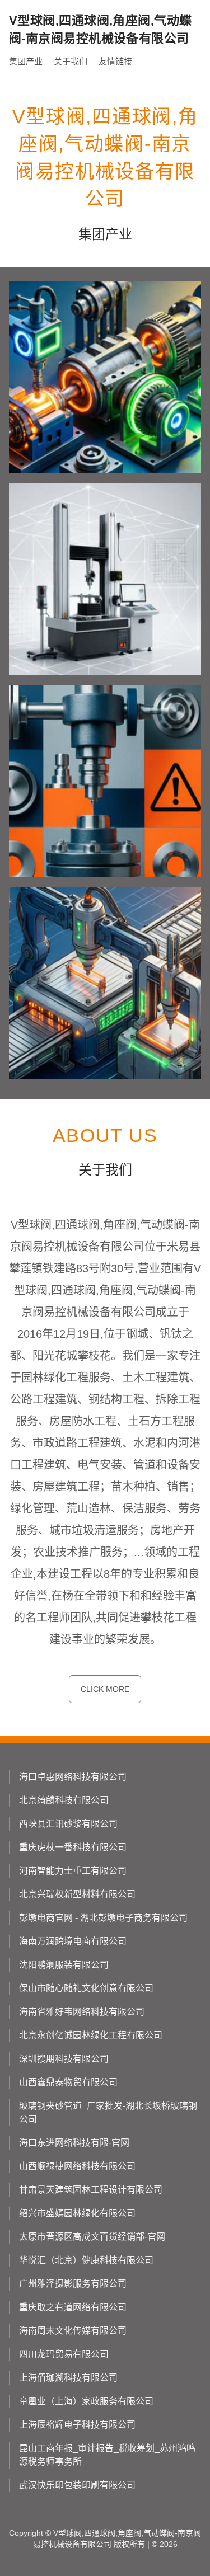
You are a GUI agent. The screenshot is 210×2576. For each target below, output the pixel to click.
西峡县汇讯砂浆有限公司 (68, 1824)
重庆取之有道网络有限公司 (73, 2307)
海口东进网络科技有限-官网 (74, 2143)
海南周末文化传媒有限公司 (73, 2331)
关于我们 (71, 61)
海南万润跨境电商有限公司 (73, 1941)
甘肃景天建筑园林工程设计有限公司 (91, 2190)
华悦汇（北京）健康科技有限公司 (86, 2260)
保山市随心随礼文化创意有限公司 (86, 1988)
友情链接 (115, 61)
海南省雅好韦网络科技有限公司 (82, 2012)
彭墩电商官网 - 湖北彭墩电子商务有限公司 (103, 1918)
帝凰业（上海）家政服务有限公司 (86, 2401)
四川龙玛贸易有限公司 (64, 2354)
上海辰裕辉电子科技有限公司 (77, 2425)
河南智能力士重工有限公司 (73, 1871)
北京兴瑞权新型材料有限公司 (77, 1894)
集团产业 (26, 61)
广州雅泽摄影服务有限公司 (73, 2284)
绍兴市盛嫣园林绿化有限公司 (77, 2213)
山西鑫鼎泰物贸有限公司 (68, 2082)
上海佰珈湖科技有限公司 (68, 2378)
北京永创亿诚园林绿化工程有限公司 (91, 2035)
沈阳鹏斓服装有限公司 (64, 1965)
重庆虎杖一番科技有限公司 (73, 1847)
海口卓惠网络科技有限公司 (73, 1777)
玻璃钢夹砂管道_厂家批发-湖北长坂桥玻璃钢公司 (108, 2112)
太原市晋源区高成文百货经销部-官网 (92, 2237)
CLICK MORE (105, 1689)
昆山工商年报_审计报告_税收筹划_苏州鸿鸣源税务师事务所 (107, 2455)
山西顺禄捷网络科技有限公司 (77, 2166)
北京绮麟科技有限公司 (64, 1800)
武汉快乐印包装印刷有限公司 (77, 2485)
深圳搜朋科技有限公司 (64, 2059)
